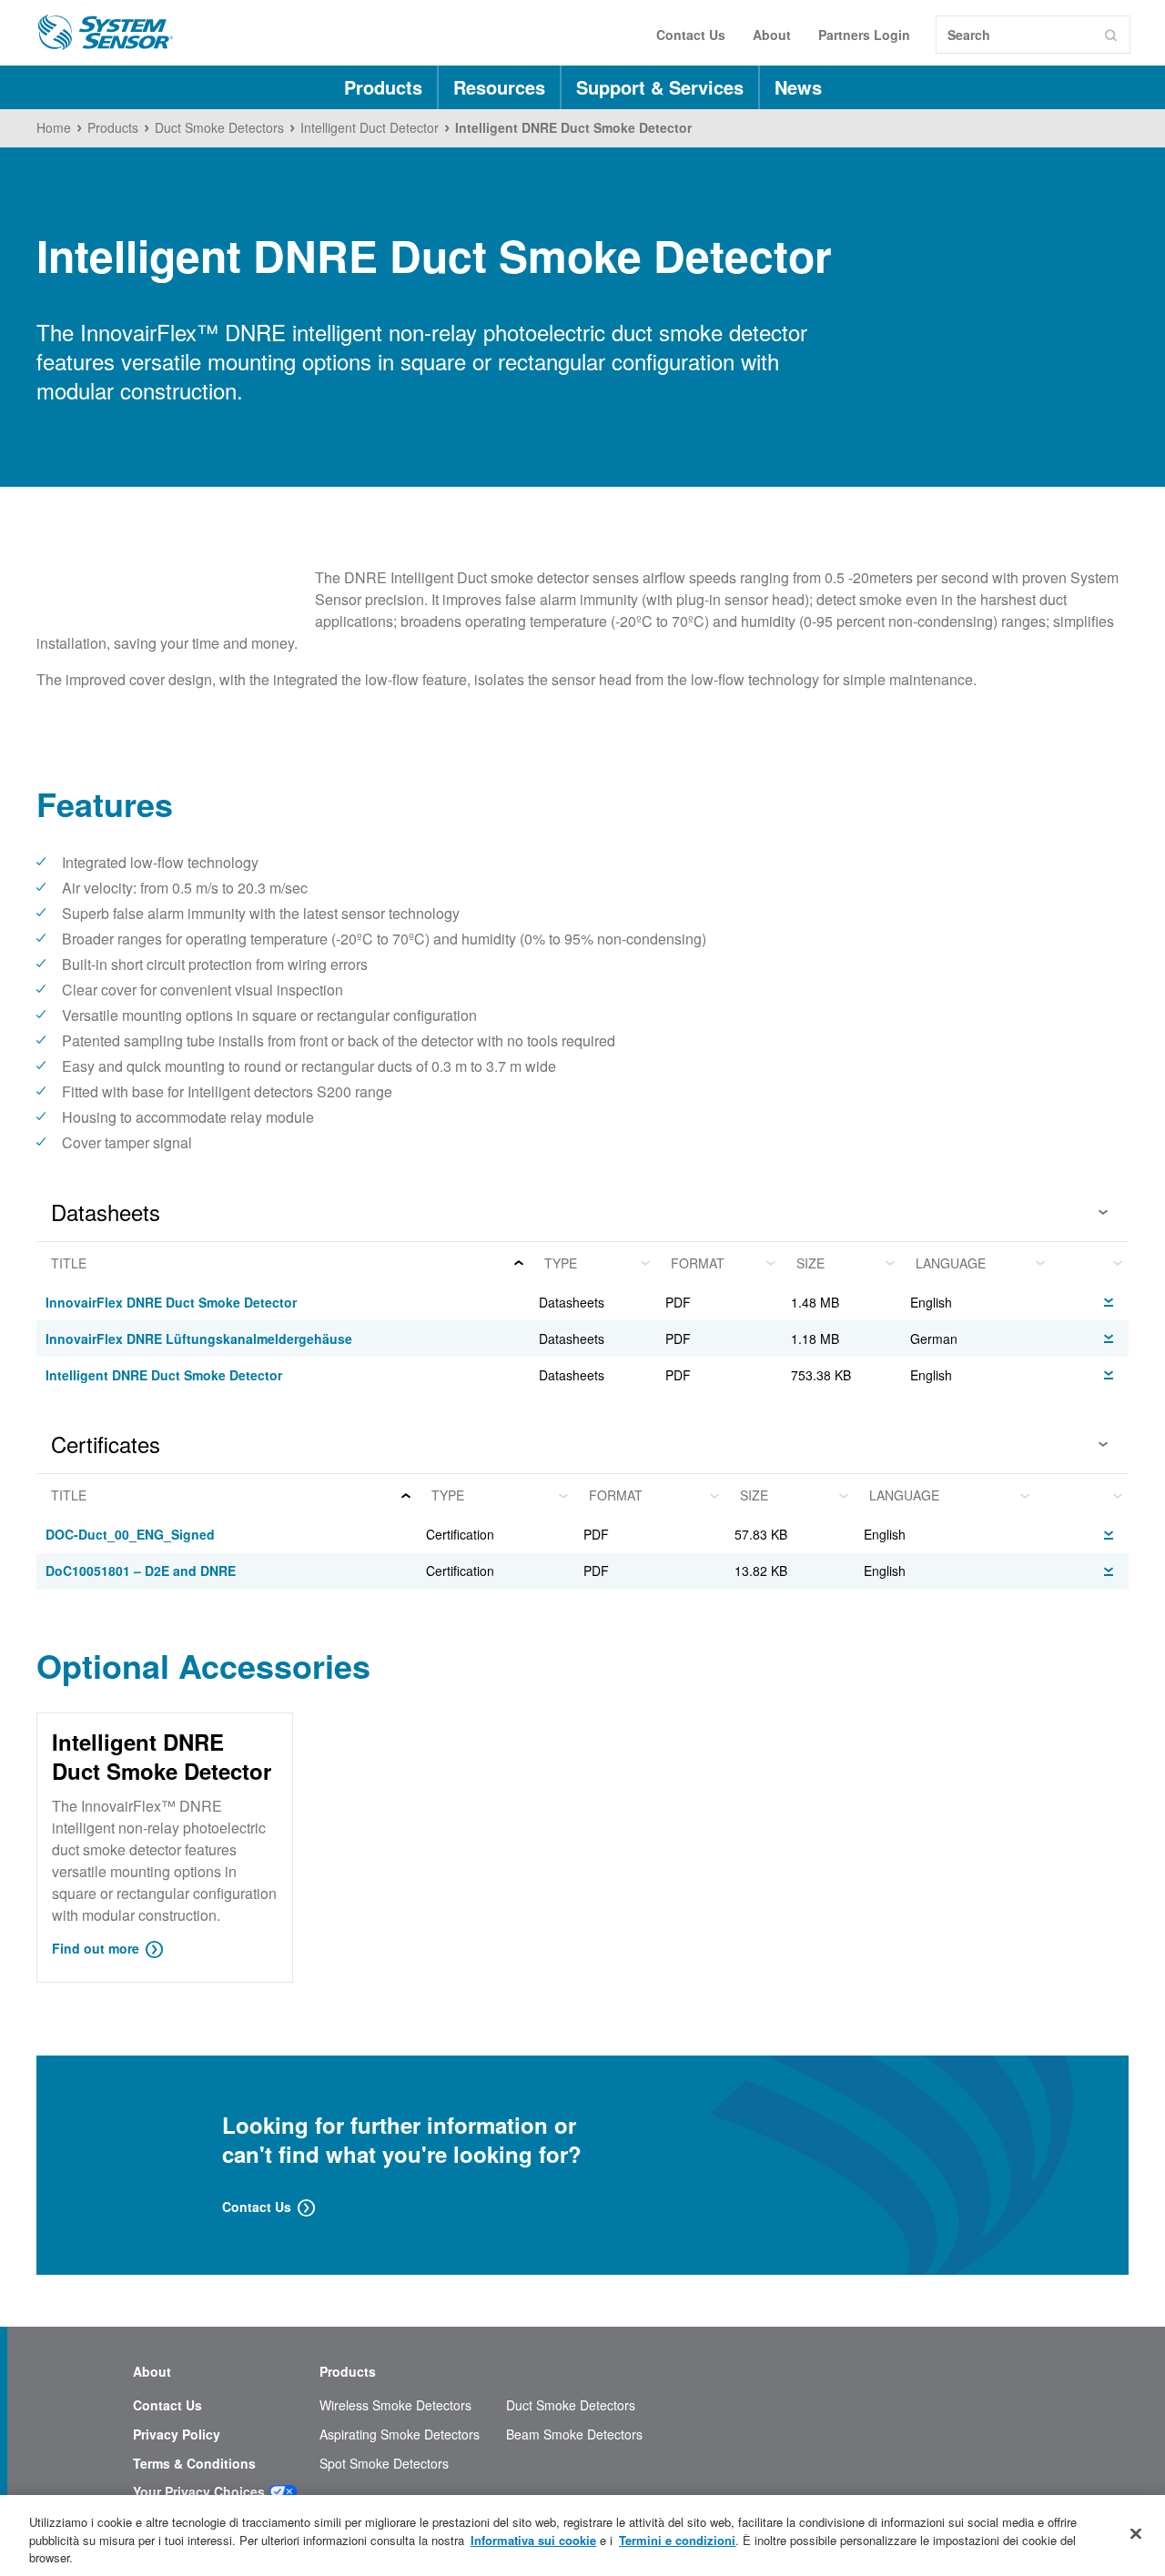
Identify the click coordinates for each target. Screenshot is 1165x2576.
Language (951, 1263)
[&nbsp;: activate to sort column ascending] (1090, 1263)
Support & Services (660, 87)
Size (810, 1263)
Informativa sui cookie (533, 2540)
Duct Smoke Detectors (571, 2405)
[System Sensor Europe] (106, 33)
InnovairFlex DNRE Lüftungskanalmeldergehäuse (199, 1339)
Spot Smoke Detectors (384, 2464)
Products (383, 87)
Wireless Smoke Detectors (395, 2405)
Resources (499, 87)
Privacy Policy (177, 2435)
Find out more (96, 1948)
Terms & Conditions (194, 2464)
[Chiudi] (1136, 2533)
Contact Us (691, 35)
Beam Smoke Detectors (574, 2435)
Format (698, 1263)
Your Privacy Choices (199, 2492)
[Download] (1109, 1300)
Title (69, 1263)
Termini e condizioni (677, 2540)
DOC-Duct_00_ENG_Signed (130, 1534)
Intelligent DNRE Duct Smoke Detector (164, 1375)
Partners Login (864, 35)
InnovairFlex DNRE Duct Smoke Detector (171, 1302)
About (772, 35)
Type (561, 1263)
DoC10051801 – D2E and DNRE (141, 1571)
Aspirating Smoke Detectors (400, 2435)
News (798, 87)
